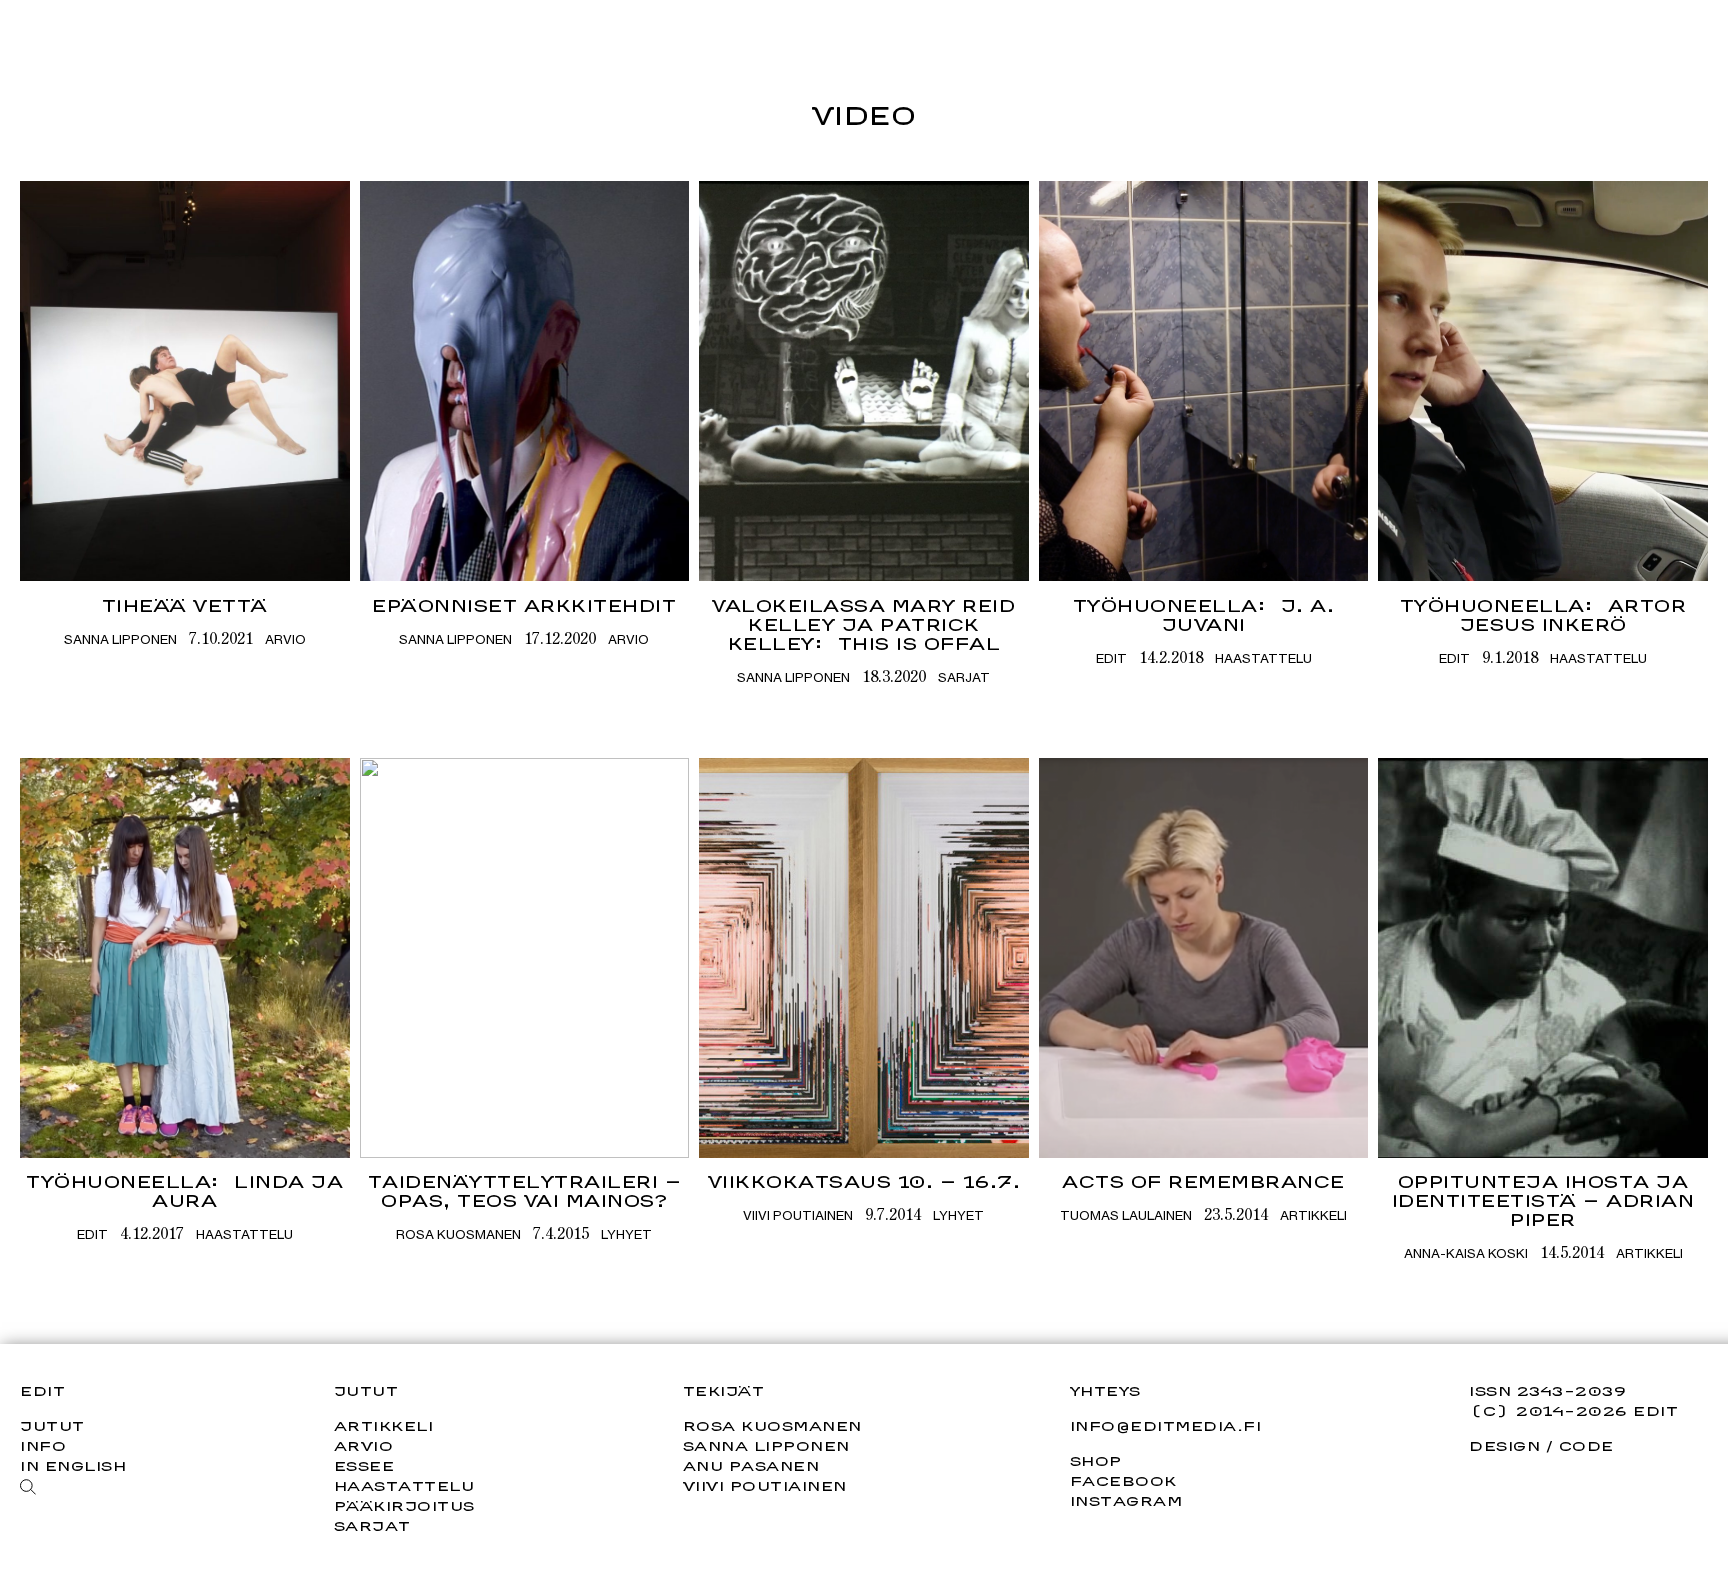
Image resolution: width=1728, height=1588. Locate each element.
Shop (1096, 1461)
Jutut (52, 1425)
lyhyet (626, 1234)
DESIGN (1504, 1445)
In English (73, 1465)
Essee (364, 1465)
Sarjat (964, 677)
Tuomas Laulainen (1126, 1215)
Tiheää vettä (185, 605)
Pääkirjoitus (404, 1505)
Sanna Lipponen (120, 639)
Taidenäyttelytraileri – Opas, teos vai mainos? (525, 1191)
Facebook (1123, 1481)
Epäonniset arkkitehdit (524, 605)
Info (43, 1445)
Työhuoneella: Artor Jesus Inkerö (1543, 615)
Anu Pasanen (751, 1465)
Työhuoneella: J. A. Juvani (1204, 615)
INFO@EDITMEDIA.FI (1166, 1426)
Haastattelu (1263, 658)
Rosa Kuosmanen (458, 1234)
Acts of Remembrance (1203, 1181)
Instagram (1126, 1501)
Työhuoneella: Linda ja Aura (184, 1191)
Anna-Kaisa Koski (1466, 1253)
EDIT (1111, 658)
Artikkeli (1313, 1215)
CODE (1586, 1445)
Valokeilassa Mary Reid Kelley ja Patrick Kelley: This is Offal (863, 624)
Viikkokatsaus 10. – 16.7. (864, 1181)
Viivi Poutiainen (798, 1215)
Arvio (285, 639)
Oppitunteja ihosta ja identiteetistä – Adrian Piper (1543, 1200)
